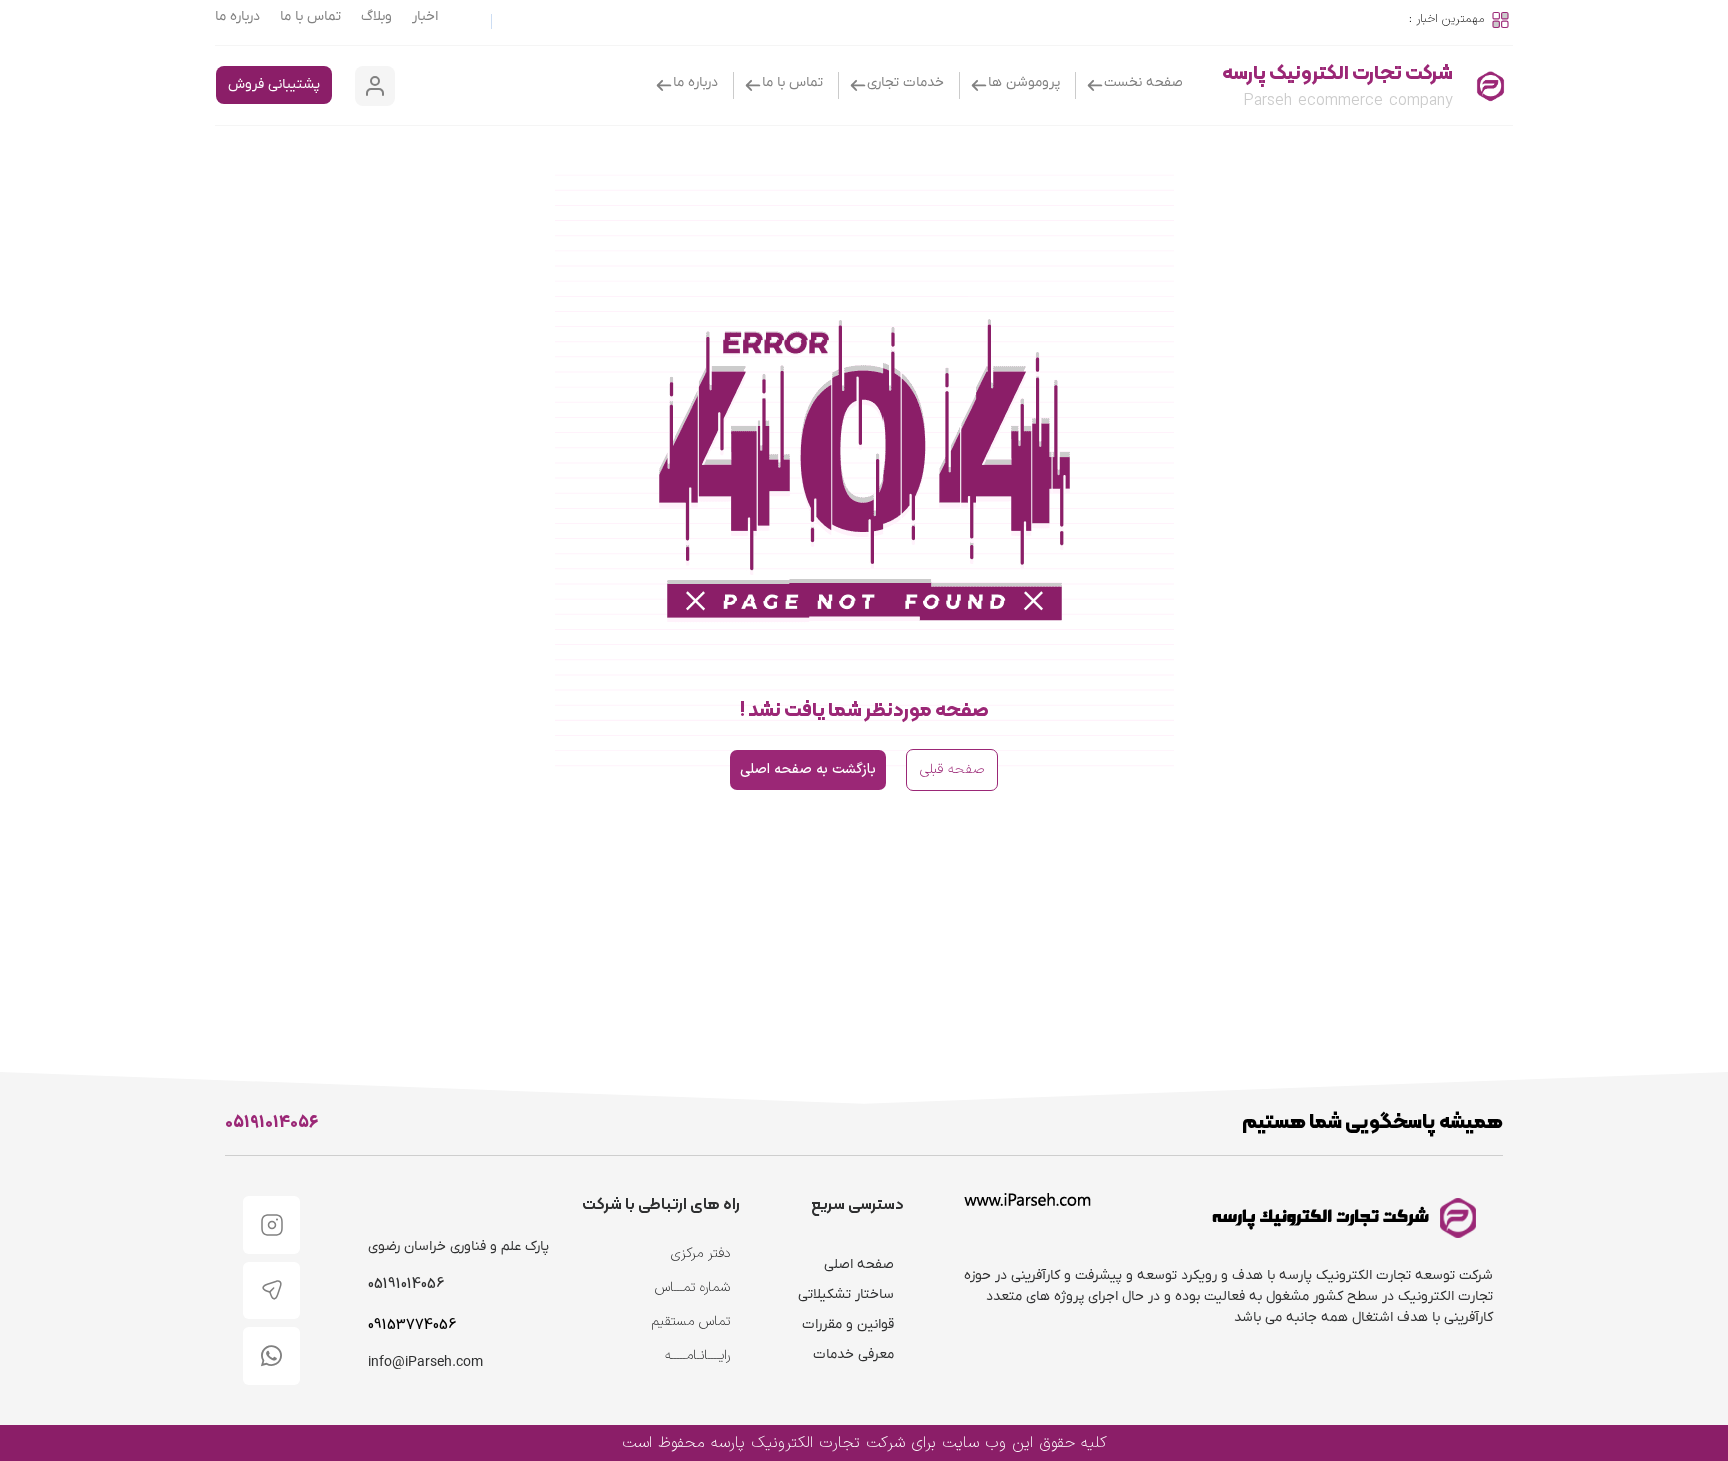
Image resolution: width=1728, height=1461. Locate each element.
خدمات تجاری (905, 82)
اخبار (425, 16)
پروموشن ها (1024, 82)
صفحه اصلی (859, 1264)
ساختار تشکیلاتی (846, 1294)
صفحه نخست (1143, 82)
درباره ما (237, 16)
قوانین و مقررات (848, 1324)
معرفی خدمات (853, 1354)
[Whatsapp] (272, 1356)
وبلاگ (376, 16)
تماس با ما (310, 16)
